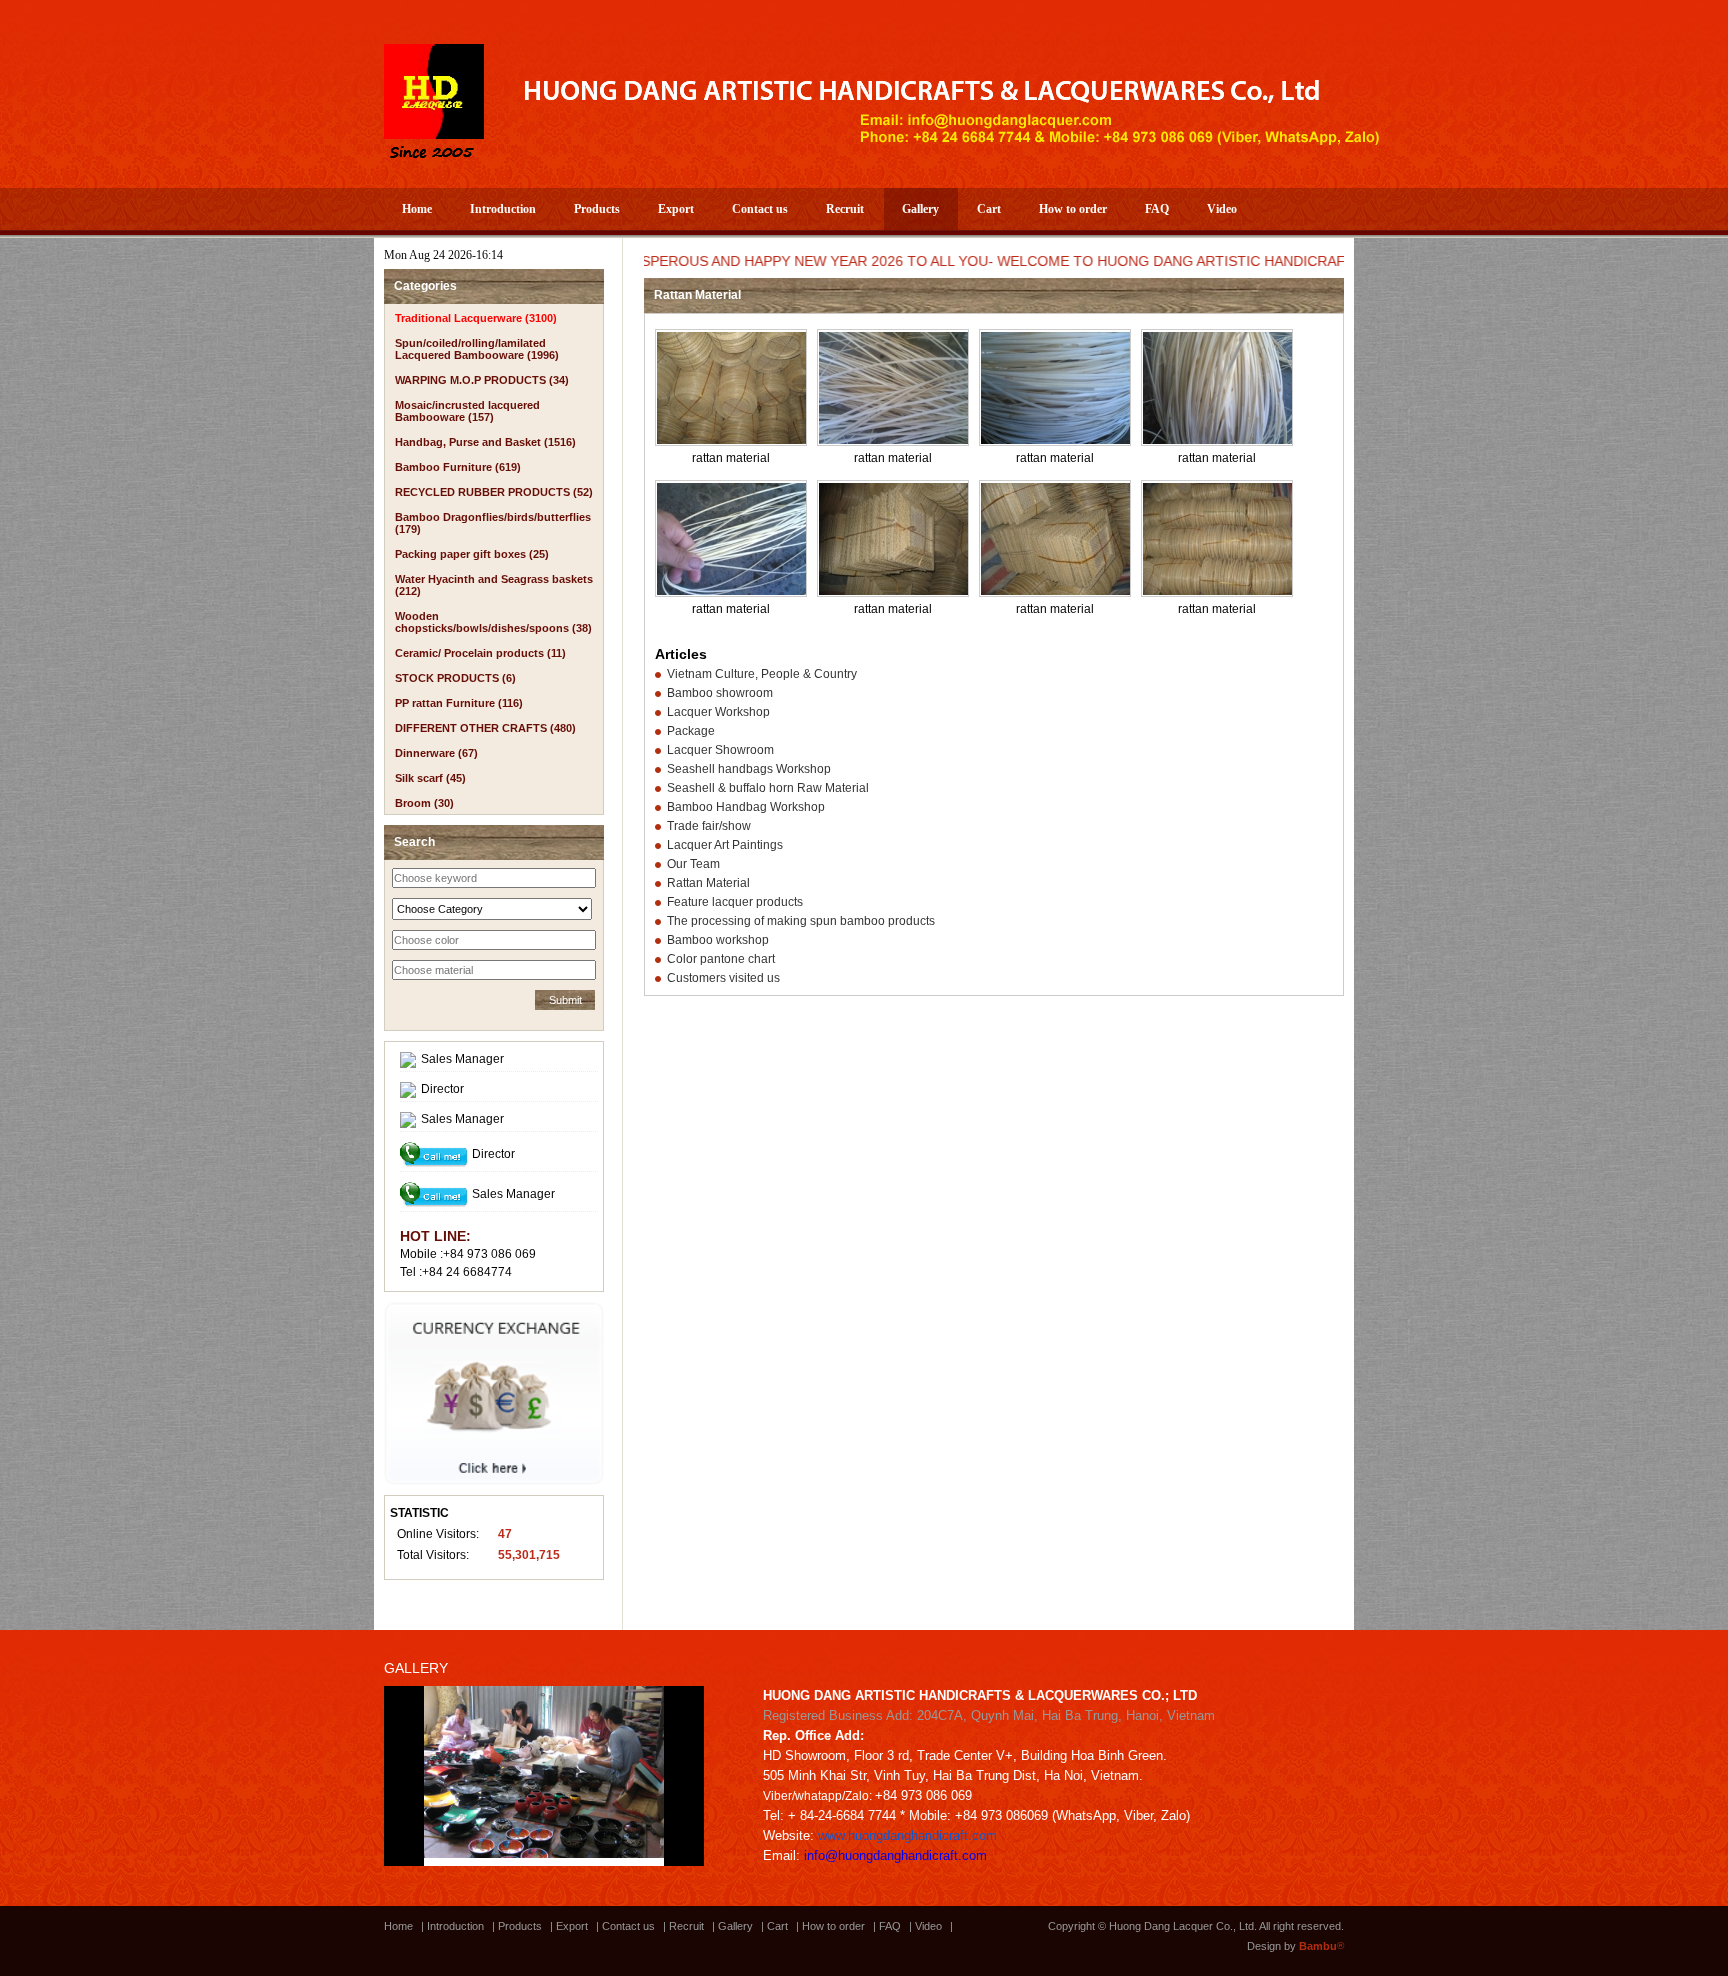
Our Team (693, 864)
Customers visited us (723, 978)
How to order (1073, 209)
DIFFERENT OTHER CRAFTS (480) (485, 728)
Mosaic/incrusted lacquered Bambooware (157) (467, 411)
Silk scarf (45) (430, 778)
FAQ (1157, 209)
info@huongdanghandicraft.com (895, 1855)
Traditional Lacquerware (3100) (476, 318)
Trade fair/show (709, 826)
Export (676, 209)
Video (1222, 209)
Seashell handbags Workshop (749, 769)
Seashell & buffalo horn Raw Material (768, 788)
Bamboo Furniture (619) (458, 467)
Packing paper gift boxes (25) (472, 554)
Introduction (503, 209)
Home (417, 209)
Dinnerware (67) (436, 753)
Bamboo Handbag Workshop (746, 807)
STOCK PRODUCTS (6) (455, 678)
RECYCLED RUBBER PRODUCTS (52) (494, 492)
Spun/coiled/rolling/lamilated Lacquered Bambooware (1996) (477, 349)
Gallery (920, 209)
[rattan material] (731, 440)
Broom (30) (424, 803)
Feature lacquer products (735, 902)
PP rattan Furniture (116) (459, 703)
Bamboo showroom (720, 693)
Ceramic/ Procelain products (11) (480, 653)
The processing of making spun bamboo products (801, 921)
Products (597, 209)
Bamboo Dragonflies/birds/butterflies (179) (493, 523)
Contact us (760, 209)
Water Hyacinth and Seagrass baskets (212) (494, 585)
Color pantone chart (721, 959)
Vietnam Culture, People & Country (762, 674)
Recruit (845, 209)
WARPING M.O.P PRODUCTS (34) (482, 380)
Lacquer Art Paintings (725, 845)
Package (691, 731)
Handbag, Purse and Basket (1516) (485, 442)
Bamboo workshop (718, 940)
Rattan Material (708, 883)
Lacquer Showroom (720, 750)
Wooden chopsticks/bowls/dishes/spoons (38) (493, 622)
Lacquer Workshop (718, 712)
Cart (989, 209)
